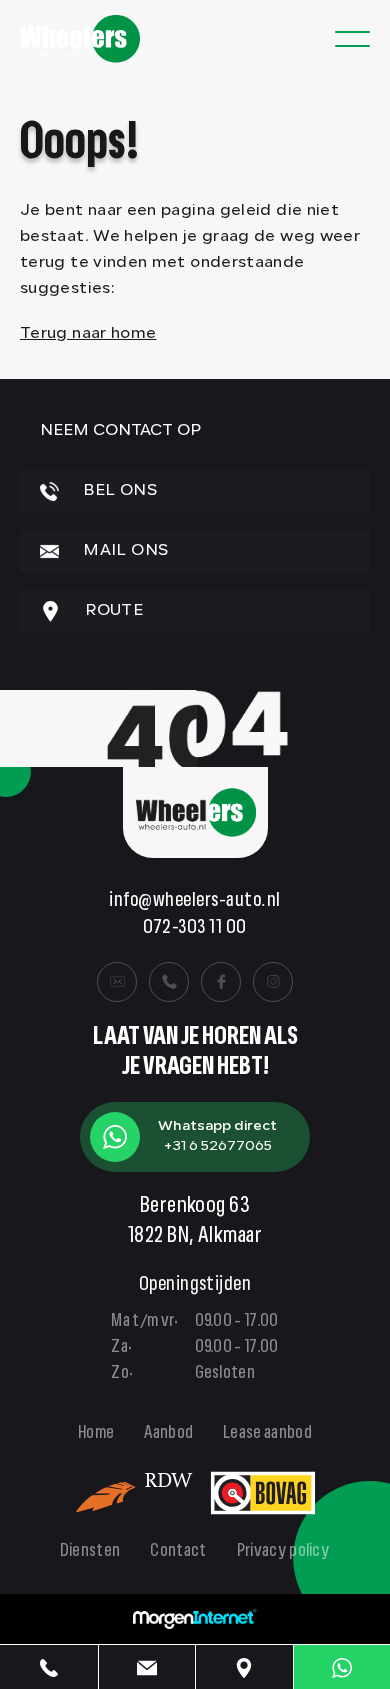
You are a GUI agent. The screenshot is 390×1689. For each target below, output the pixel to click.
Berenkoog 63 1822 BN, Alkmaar (195, 1222)
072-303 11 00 (194, 928)
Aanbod (168, 1434)
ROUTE (112, 611)
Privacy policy (283, 1552)
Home (96, 1434)
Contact (178, 1552)
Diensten (90, 1552)
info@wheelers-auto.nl (194, 901)
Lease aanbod (267, 1434)
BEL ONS (118, 491)
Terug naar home (88, 334)
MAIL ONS (123, 551)
